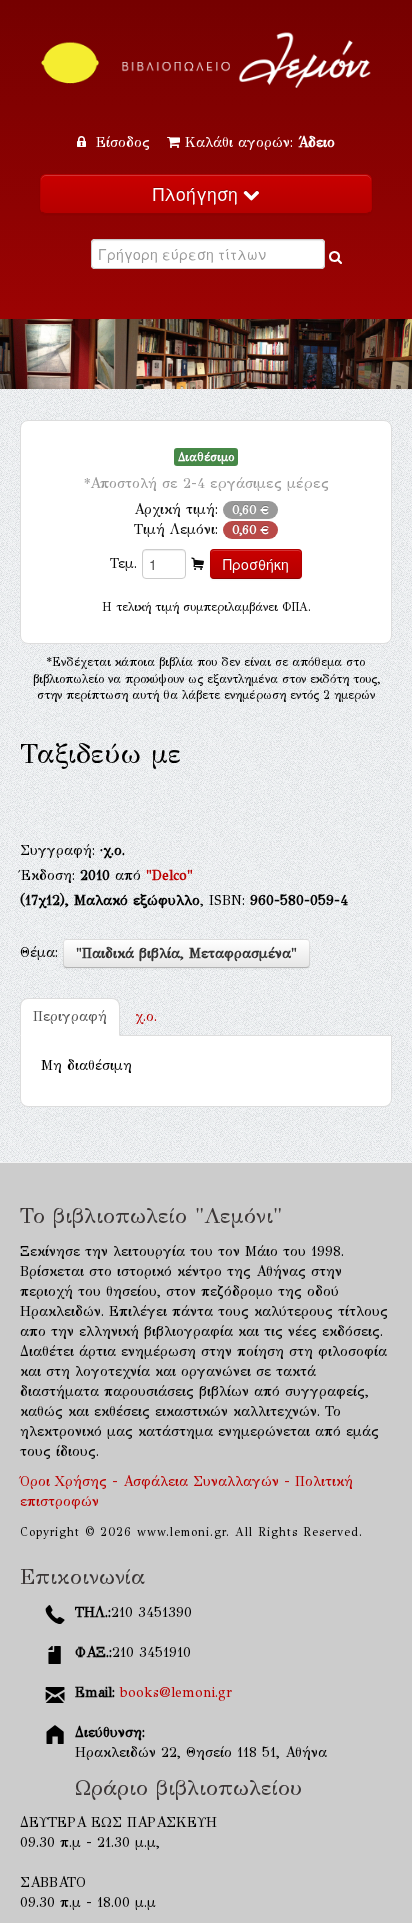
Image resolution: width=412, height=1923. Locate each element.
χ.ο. (146, 1016)
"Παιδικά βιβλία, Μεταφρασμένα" (186, 953)
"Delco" (169, 875)
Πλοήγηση (198, 193)
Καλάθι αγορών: (260, 142)
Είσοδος (123, 142)
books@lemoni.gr (176, 1692)
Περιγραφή (70, 1016)
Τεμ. (123, 563)
